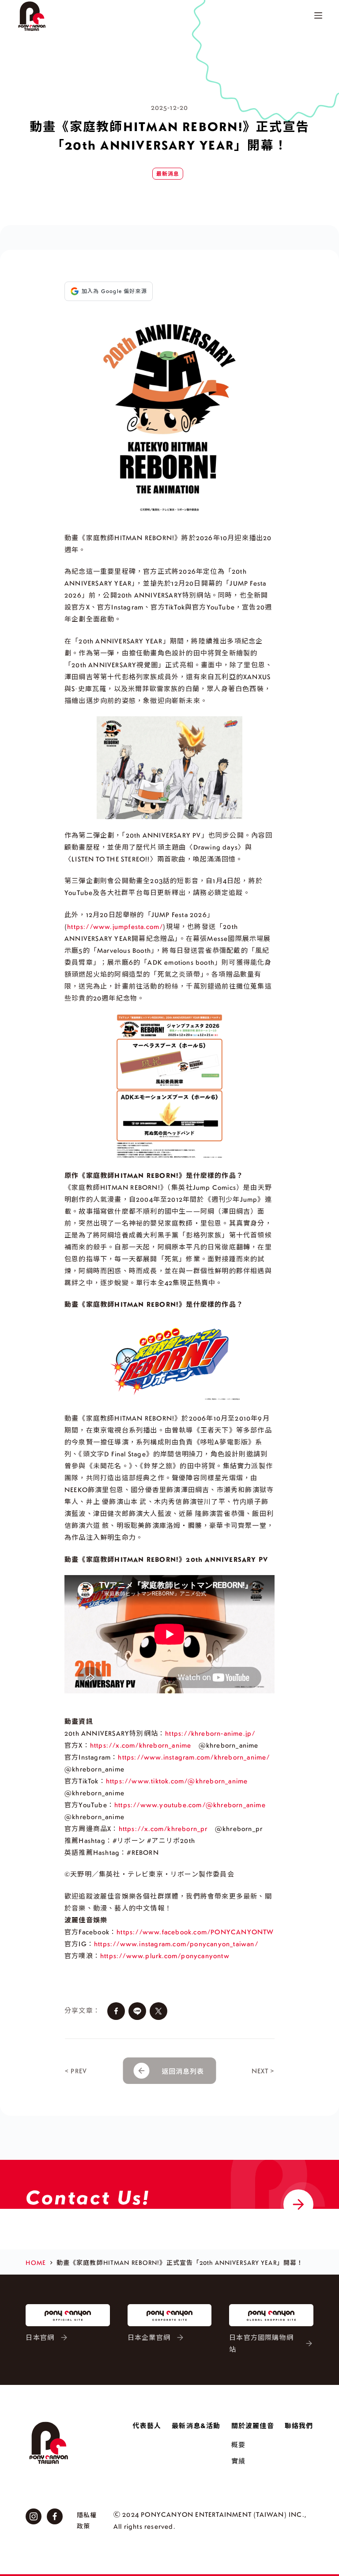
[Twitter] (158, 2011)
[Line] (137, 2011)
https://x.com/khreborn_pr (163, 1828)
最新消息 (168, 174)
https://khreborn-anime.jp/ (210, 1733)
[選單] (318, 15)
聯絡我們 (299, 2426)
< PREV (76, 2071)
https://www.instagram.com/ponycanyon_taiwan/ (176, 1944)
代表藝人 (147, 2426)
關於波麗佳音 (253, 2426)
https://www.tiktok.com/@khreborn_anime (177, 1781)
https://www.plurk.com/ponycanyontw (165, 1956)
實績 (238, 2461)
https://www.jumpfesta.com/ (115, 926)
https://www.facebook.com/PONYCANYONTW (195, 1932)
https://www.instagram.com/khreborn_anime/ (194, 1757)
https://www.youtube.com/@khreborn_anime (190, 1805)
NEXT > (263, 2071)
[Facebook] (116, 2011)
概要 (238, 2444)
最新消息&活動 (196, 2426)
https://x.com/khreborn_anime (141, 1745)
